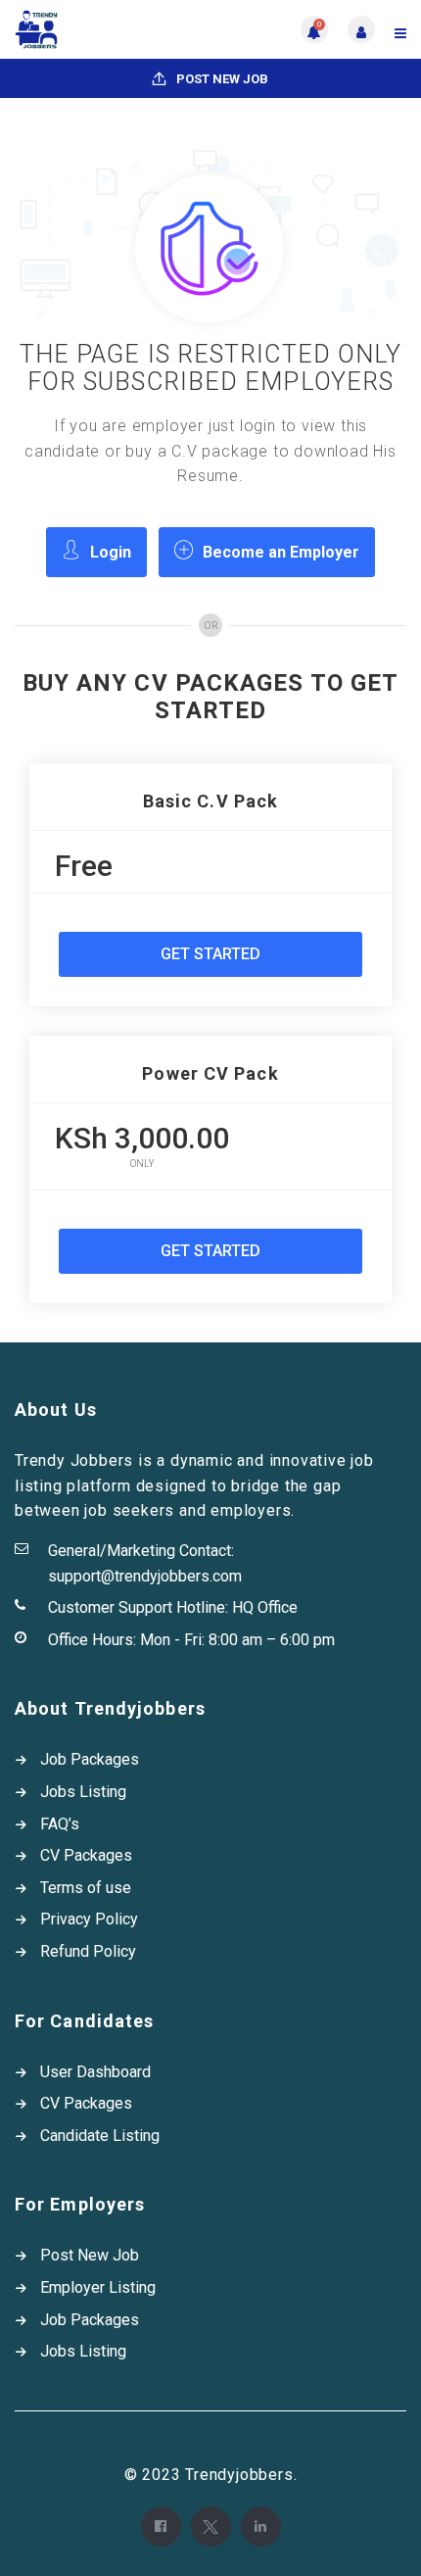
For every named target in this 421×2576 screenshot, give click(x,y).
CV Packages (86, 1855)
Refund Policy (88, 1951)
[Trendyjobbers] (113, 29)
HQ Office (265, 1607)
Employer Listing (98, 2287)
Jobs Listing (83, 1792)
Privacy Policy (89, 1919)
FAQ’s (60, 1824)
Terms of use (86, 1888)
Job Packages (90, 1759)
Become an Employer (281, 552)
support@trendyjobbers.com (145, 1576)
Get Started (210, 954)
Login (111, 552)
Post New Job (221, 79)
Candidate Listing (100, 2136)
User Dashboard (95, 2072)
